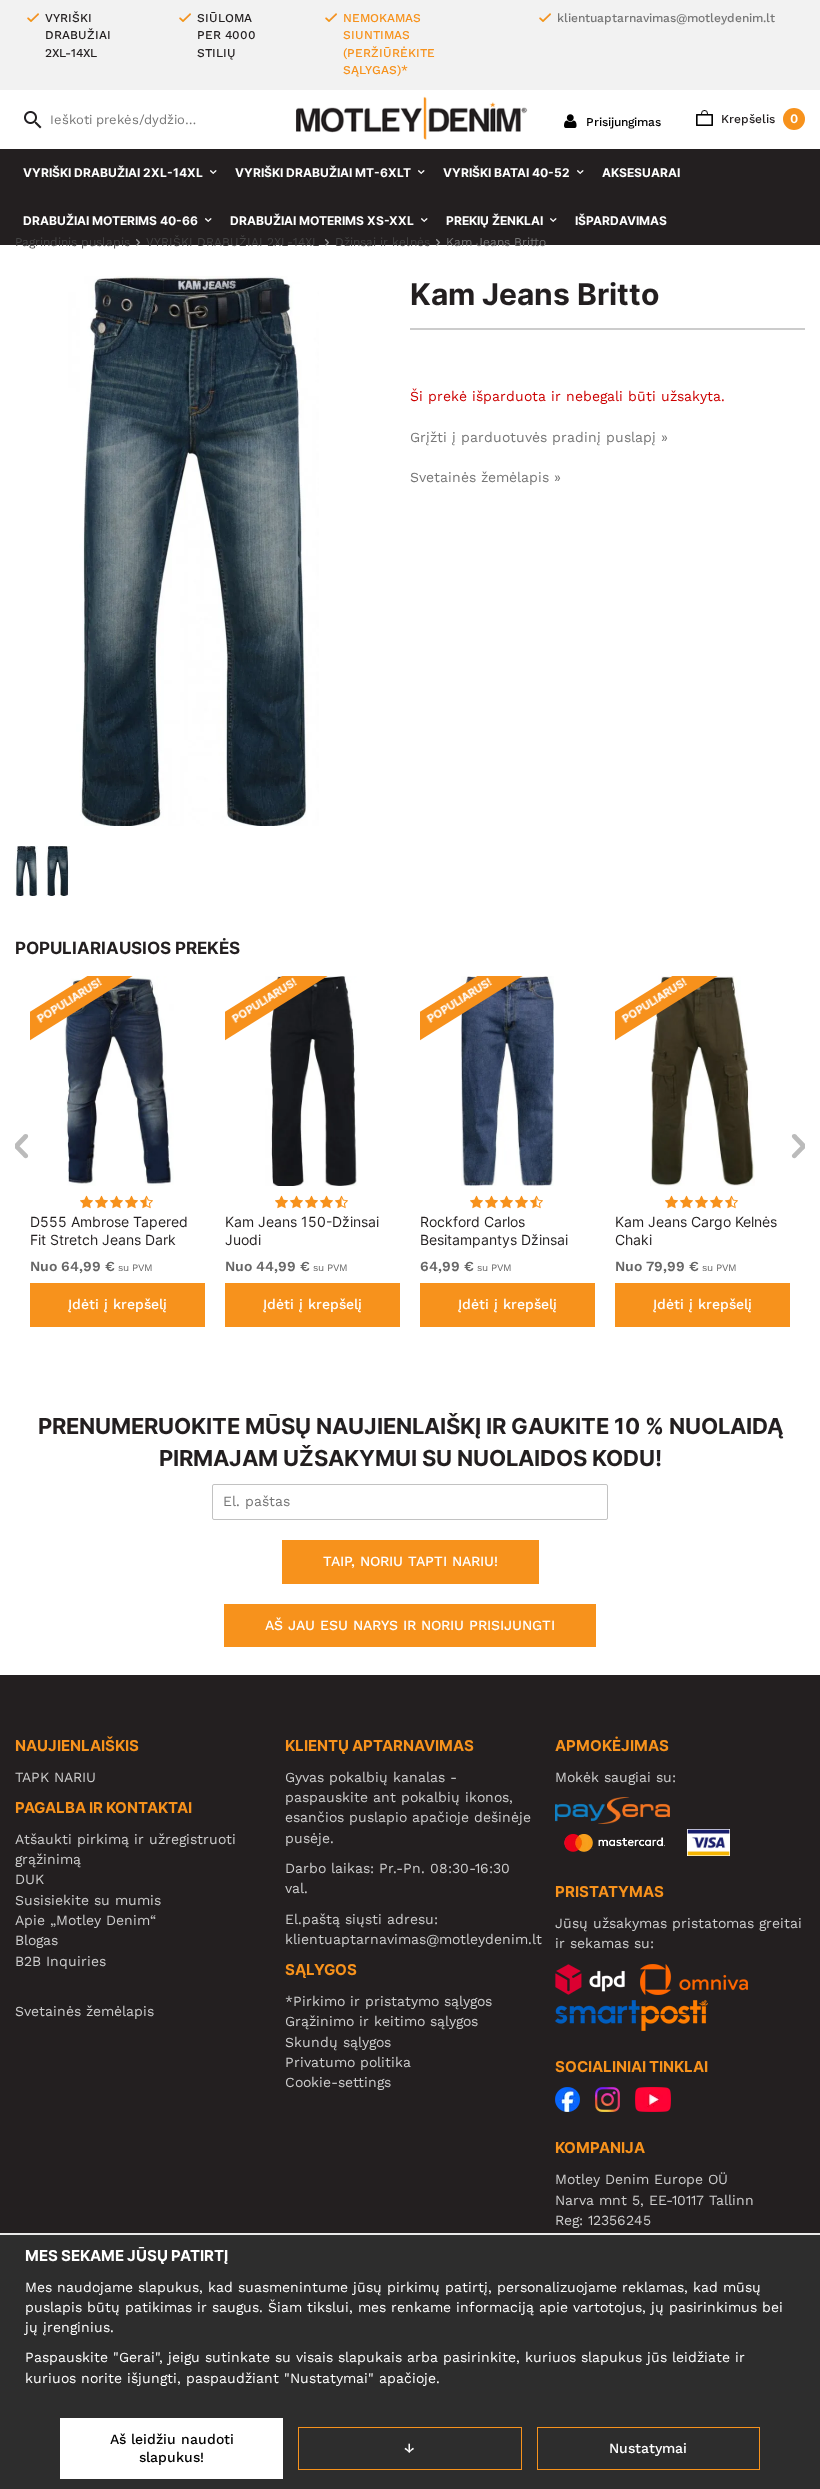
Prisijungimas (621, 122)
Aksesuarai (641, 172)
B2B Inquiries (60, 1961)
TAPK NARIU (55, 1777)
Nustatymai (648, 2448)
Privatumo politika (348, 2062)
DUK (29, 1879)
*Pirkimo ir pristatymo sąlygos (388, 2001)
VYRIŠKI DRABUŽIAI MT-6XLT (323, 172)
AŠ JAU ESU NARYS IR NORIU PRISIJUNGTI (410, 1625)
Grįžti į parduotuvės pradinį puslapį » (539, 437)
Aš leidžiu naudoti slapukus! (172, 2448)
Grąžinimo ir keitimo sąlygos (381, 2021)
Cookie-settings (338, 2082)
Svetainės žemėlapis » (485, 477)
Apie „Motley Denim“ (85, 1920)
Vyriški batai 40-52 (506, 172)
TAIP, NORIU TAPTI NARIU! (410, 1561)
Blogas (36, 1940)
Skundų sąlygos (338, 2042)
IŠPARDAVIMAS (621, 220)
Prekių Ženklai (494, 220)
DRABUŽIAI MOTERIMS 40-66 (110, 220)
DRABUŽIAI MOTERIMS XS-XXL (322, 220)
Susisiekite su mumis (88, 1900)
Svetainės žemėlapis (84, 2011)
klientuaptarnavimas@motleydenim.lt (666, 18)
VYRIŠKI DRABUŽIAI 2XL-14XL (113, 172)
